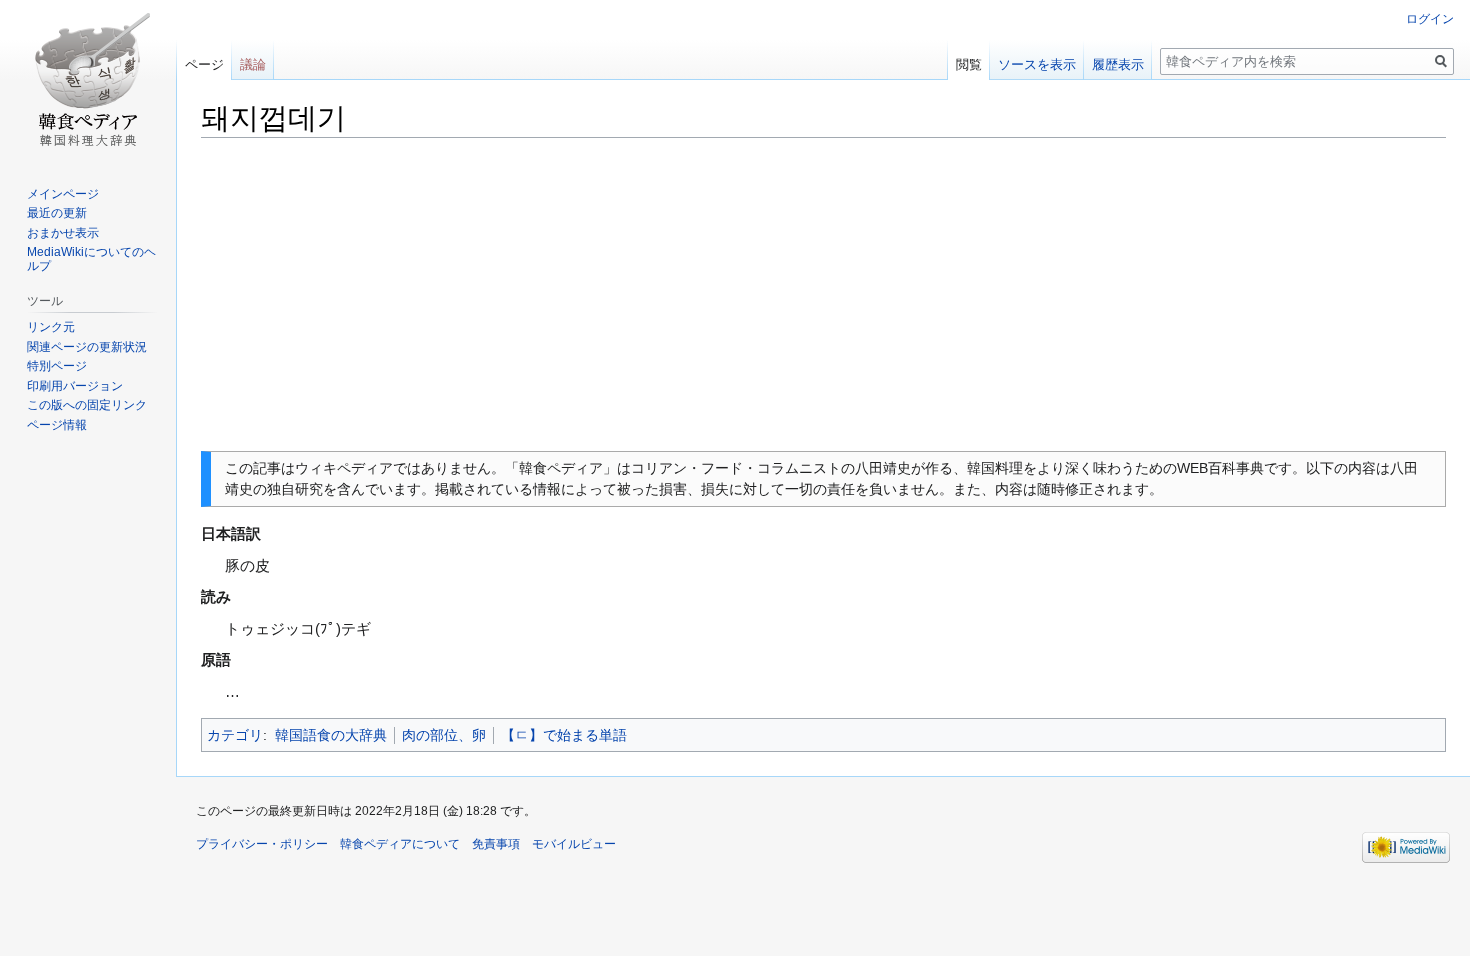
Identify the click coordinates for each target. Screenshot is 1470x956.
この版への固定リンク (87, 405)
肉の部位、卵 (444, 735)
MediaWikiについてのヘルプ (91, 259)
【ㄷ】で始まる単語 (564, 735)
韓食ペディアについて (400, 844)
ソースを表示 (1037, 64)
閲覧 (969, 64)
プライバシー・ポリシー (262, 844)
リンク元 (51, 327)
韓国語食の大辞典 (331, 735)
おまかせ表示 (63, 233)
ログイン (1430, 19)
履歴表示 (1118, 64)
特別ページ (57, 366)
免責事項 (496, 844)
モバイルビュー (574, 844)
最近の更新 (57, 213)
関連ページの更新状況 (87, 347)
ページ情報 (57, 425)
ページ (204, 64)
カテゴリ (235, 735)
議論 (253, 64)
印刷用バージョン (75, 386)
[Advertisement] (824, 295)
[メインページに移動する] (88, 80)
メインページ (63, 194)
